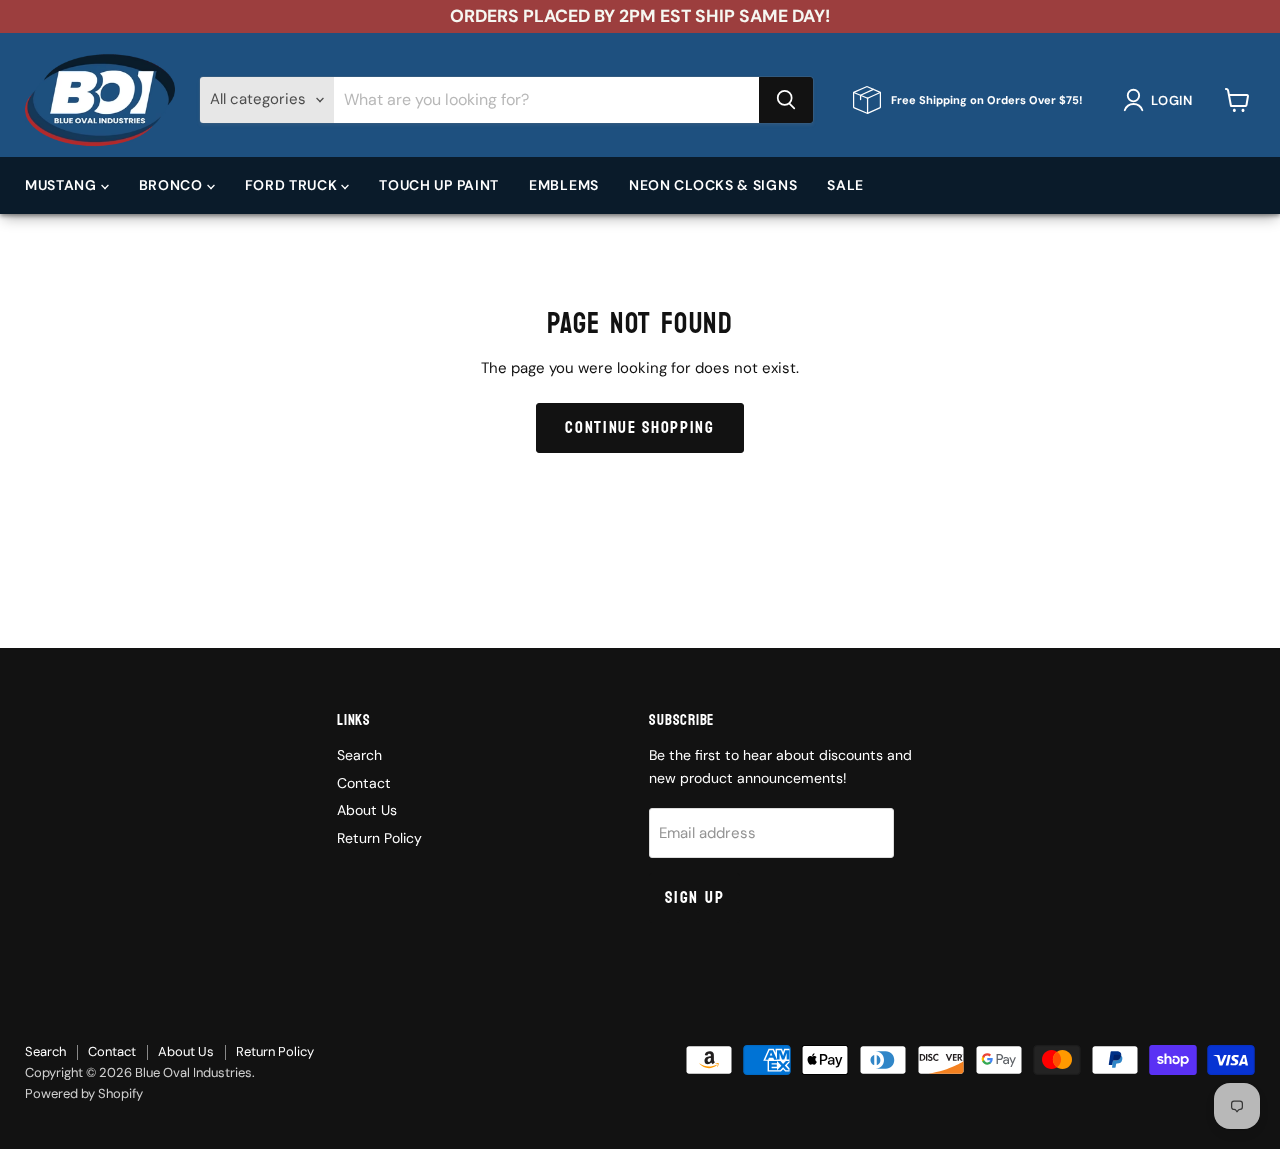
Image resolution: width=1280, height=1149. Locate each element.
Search (359, 755)
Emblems (564, 185)
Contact (364, 783)
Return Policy (379, 838)
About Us (367, 810)
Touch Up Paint (439, 185)
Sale (845, 185)
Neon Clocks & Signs (713, 185)
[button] (1161, 100)
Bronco (173, 185)
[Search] (786, 100)
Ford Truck (293, 185)
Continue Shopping (640, 427)
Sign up (694, 897)
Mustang (63, 185)
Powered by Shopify (84, 1093)
